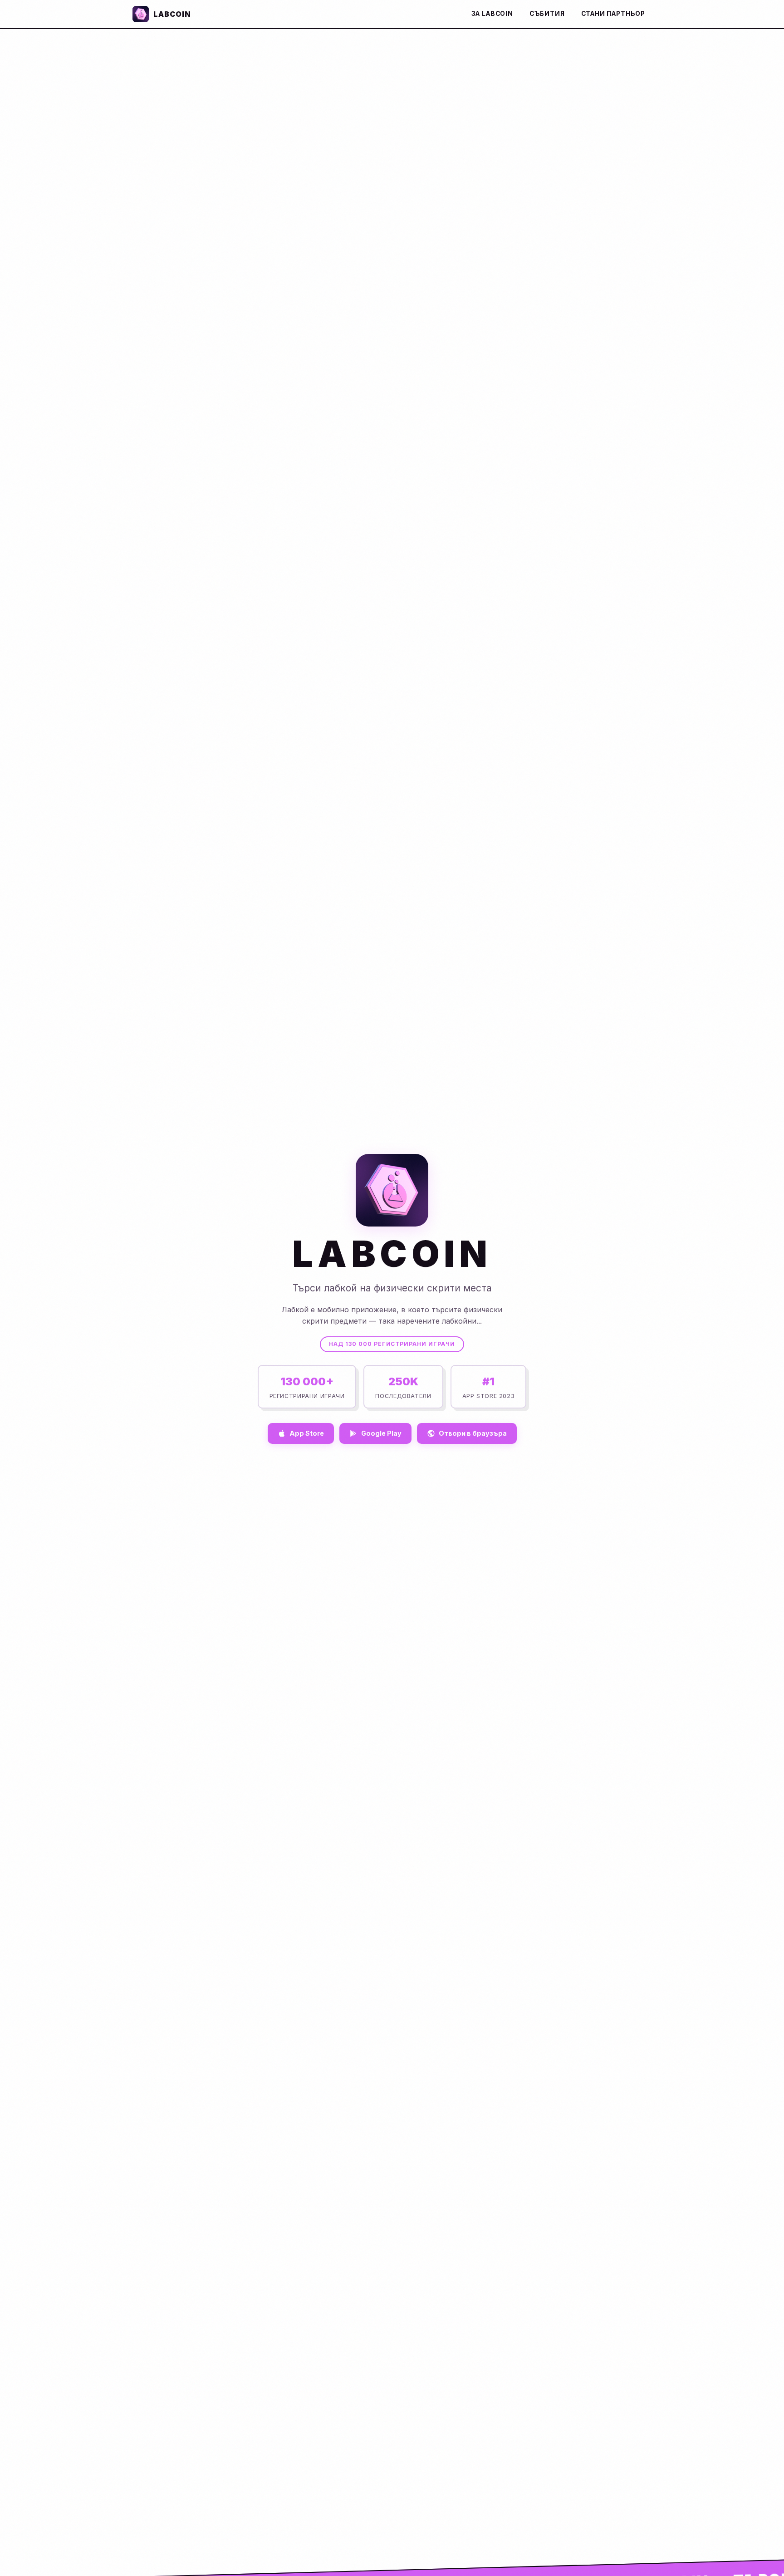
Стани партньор (613, 14)
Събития (547, 14)
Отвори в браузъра (473, 1433)
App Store (307, 1433)
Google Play (381, 1433)
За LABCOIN (492, 14)
